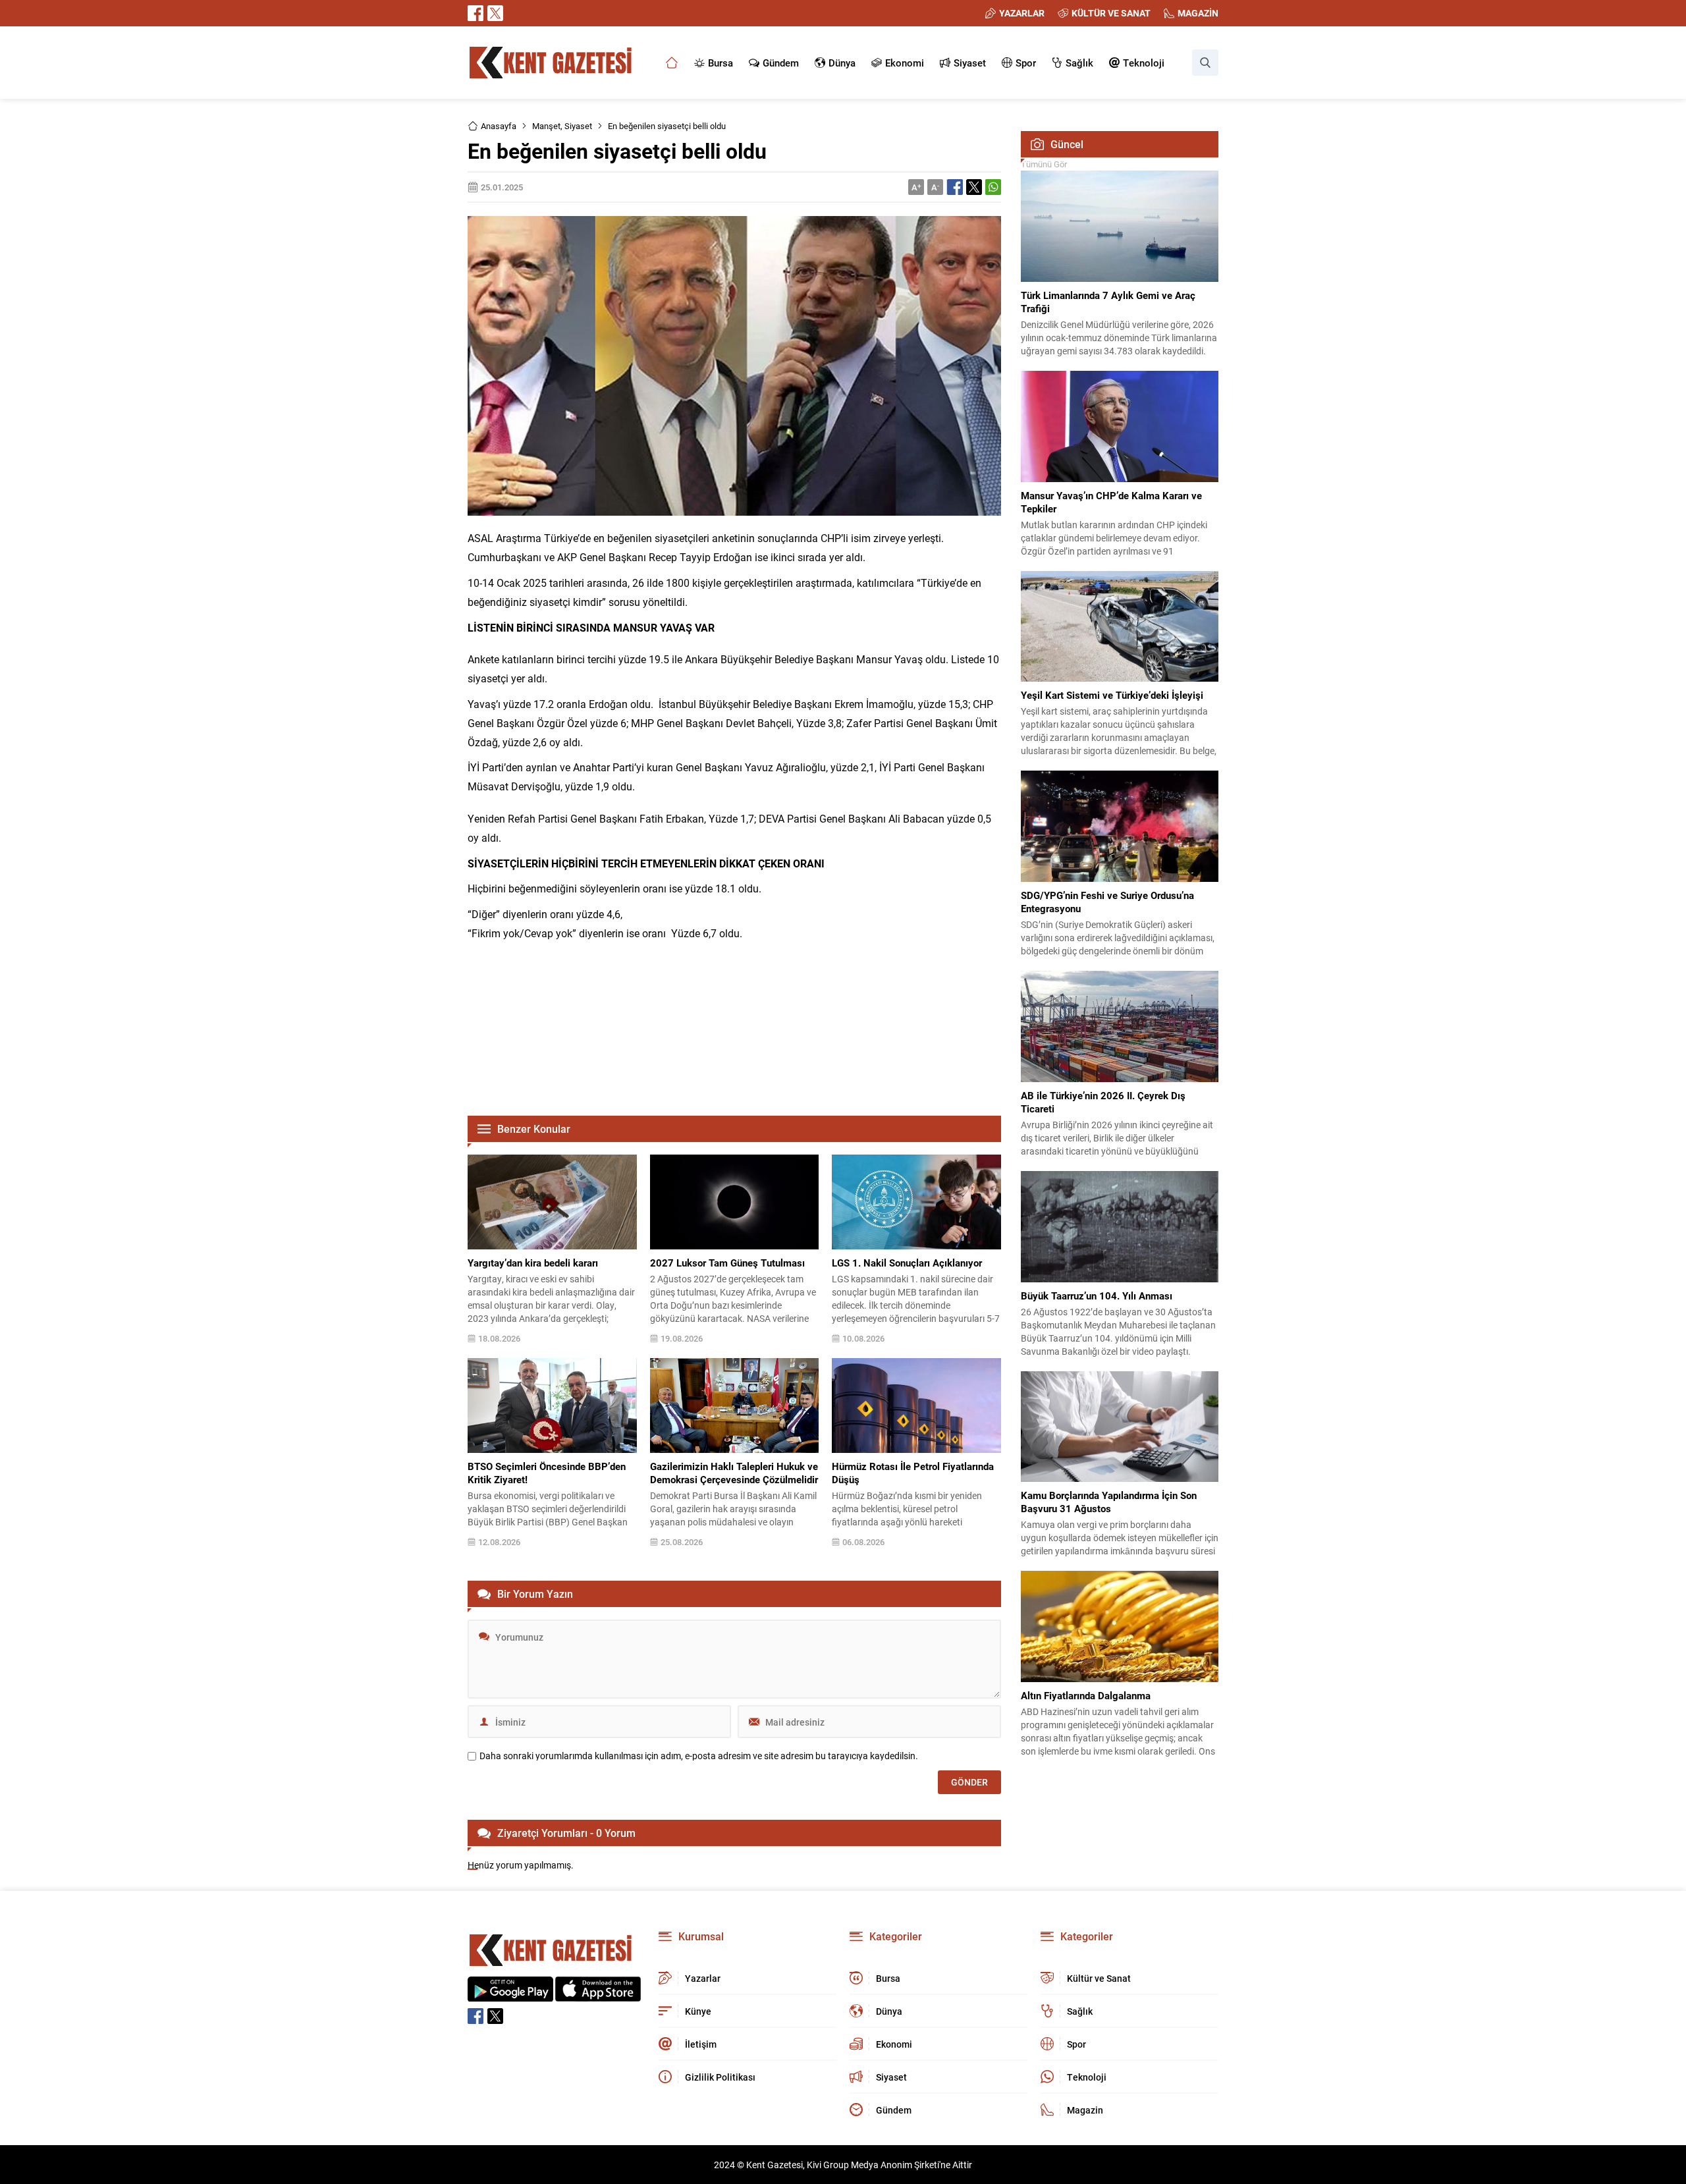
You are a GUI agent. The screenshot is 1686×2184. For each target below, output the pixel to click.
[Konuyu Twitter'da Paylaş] (974, 187)
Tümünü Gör (1044, 164)
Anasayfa (499, 126)
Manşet (546, 126)
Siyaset (578, 126)
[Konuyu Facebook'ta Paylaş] (955, 187)
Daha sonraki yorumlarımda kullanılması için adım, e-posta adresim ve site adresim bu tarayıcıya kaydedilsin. (699, 1756)
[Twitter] (495, 13)
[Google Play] (510, 1995)
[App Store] (598, 1995)
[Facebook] (476, 13)
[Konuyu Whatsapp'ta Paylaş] (993, 187)
